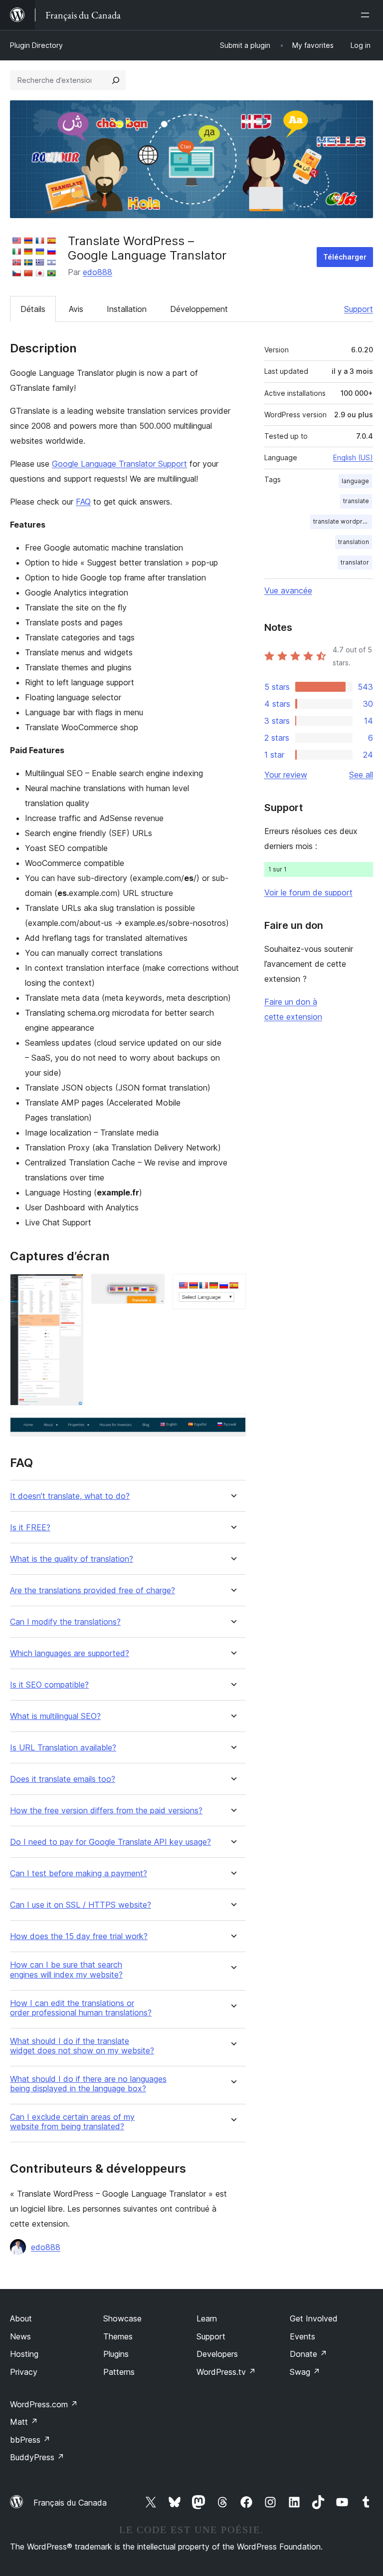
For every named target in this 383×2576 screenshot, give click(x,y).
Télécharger (345, 257)
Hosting (24, 2354)
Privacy (24, 2372)
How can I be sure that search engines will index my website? (66, 1970)
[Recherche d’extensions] (116, 80)
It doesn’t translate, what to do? (70, 1496)
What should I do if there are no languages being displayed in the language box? (88, 2084)
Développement (199, 309)
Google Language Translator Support (119, 464)
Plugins (116, 2354)
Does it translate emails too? (63, 1779)
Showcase (122, 2318)
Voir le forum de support (308, 892)
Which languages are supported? (70, 1653)
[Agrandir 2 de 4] (151, 1287)
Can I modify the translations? (65, 1622)
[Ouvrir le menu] (367, 15)
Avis (76, 309)
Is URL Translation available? (63, 1748)
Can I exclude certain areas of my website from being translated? (72, 2122)
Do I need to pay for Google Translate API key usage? (110, 1842)
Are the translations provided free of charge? (93, 1590)
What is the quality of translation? (72, 1559)
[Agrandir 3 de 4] (232, 1287)
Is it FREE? (30, 1528)
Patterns (119, 2372)
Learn (207, 2318)
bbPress (30, 2440)
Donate (308, 2354)
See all (361, 775)
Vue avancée (288, 590)
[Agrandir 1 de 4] (70, 1287)
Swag (305, 2372)
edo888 (97, 272)
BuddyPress (37, 2457)
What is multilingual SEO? (55, 1716)
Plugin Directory (36, 45)
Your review (286, 775)
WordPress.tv (226, 2372)
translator (355, 562)
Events (302, 2336)
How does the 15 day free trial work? (79, 1936)
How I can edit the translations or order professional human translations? (81, 2008)
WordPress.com (44, 2404)
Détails (33, 309)
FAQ (83, 502)
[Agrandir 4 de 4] (232, 1427)
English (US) (353, 457)
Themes (118, 2336)
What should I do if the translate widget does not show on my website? (82, 2046)
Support (359, 309)
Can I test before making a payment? (79, 1873)
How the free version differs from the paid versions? (106, 1811)
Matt (24, 2422)
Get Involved (314, 2318)
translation (354, 542)
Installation (127, 309)
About (21, 2318)
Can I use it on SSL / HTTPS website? (81, 1905)
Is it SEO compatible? (49, 1685)
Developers (217, 2354)
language (355, 481)
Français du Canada (70, 2503)
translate (356, 501)
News (20, 2336)
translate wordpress (343, 521)
